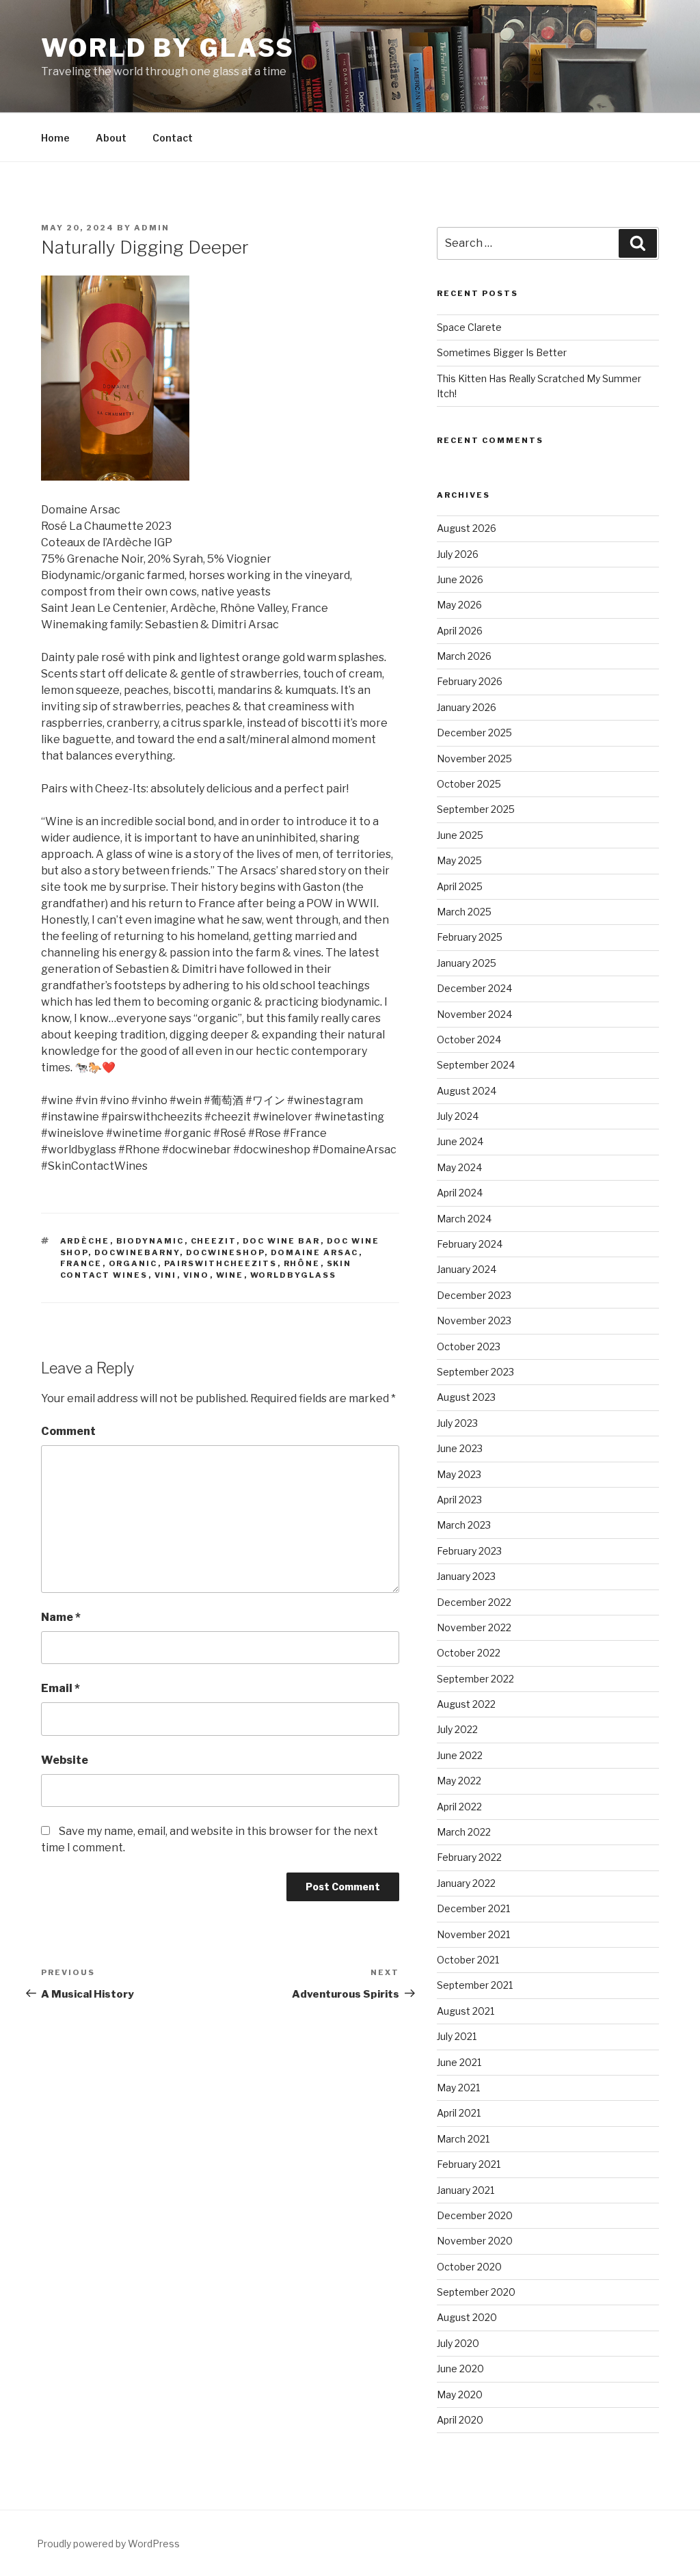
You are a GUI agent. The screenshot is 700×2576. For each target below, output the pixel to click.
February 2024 (470, 1244)
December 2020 (475, 2215)
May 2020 (460, 2394)
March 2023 (464, 1525)
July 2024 (458, 1116)
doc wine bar (282, 1241)
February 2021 (469, 2164)
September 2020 (476, 2292)
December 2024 (474, 988)
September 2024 (476, 1065)
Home (55, 138)
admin (152, 228)
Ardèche (85, 1241)
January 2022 (466, 1883)
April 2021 (459, 2113)
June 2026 (460, 579)
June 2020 (460, 2369)
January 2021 (466, 2190)
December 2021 (473, 1908)
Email (60, 1688)
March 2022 (464, 1832)
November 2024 (474, 1014)
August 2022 (466, 1704)
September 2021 (475, 1985)
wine (230, 1275)
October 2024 (469, 1039)
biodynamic (150, 1241)
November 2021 (473, 1934)
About (111, 138)
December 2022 (474, 1602)
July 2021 (457, 2036)
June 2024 (460, 1141)
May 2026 (459, 605)
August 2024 (467, 1091)
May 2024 (459, 1167)
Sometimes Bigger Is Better (502, 352)
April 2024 (460, 1193)
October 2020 (469, 2267)
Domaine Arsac (315, 1252)
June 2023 (460, 1448)
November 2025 (474, 759)
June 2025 (460, 835)
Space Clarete (469, 327)
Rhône (302, 1263)
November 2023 (474, 1320)
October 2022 (469, 1653)
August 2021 (466, 2011)
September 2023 (475, 1372)
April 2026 (460, 631)
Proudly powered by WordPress (108, 2544)
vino (197, 1275)
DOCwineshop (225, 1252)
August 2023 (466, 1397)
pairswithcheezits (221, 1263)
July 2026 (458, 554)
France (81, 1263)
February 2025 (470, 937)
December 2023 (474, 1295)
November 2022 (474, 1627)
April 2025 (460, 886)
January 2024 (467, 1269)
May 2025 (459, 860)
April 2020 (460, 2420)
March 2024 (464, 1219)
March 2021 (463, 2139)
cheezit (214, 1241)
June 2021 (459, 2062)
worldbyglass (294, 1275)
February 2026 (470, 681)
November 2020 (475, 2241)
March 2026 (464, 656)
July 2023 (457, 1423)
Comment (68, 1431)
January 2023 (466, 1576)
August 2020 (467, 2317)
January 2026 (467, 707)
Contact (173, 138)
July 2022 (457, 1729)
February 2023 (469, 1551)
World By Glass (168, 48)
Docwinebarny (137, 1252)
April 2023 (459, 1500)
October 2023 (469, 1346)
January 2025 (467, 963)
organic (133, 1263)
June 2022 (460, 1755)
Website (65, 1760)
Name (61, 1617)
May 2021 (458, 2088)
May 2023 (459, 1474)
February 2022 (469, 1857)
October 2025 (469, 784)
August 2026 (467, 528)
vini (166, 1275)
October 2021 (468, 1960)
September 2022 (475, 1679)
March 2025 (464, 912)
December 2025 (474, 733)
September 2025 (476, 809)
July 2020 (458, 2343)
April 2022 (459, 1807)
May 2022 (459, 1781)
